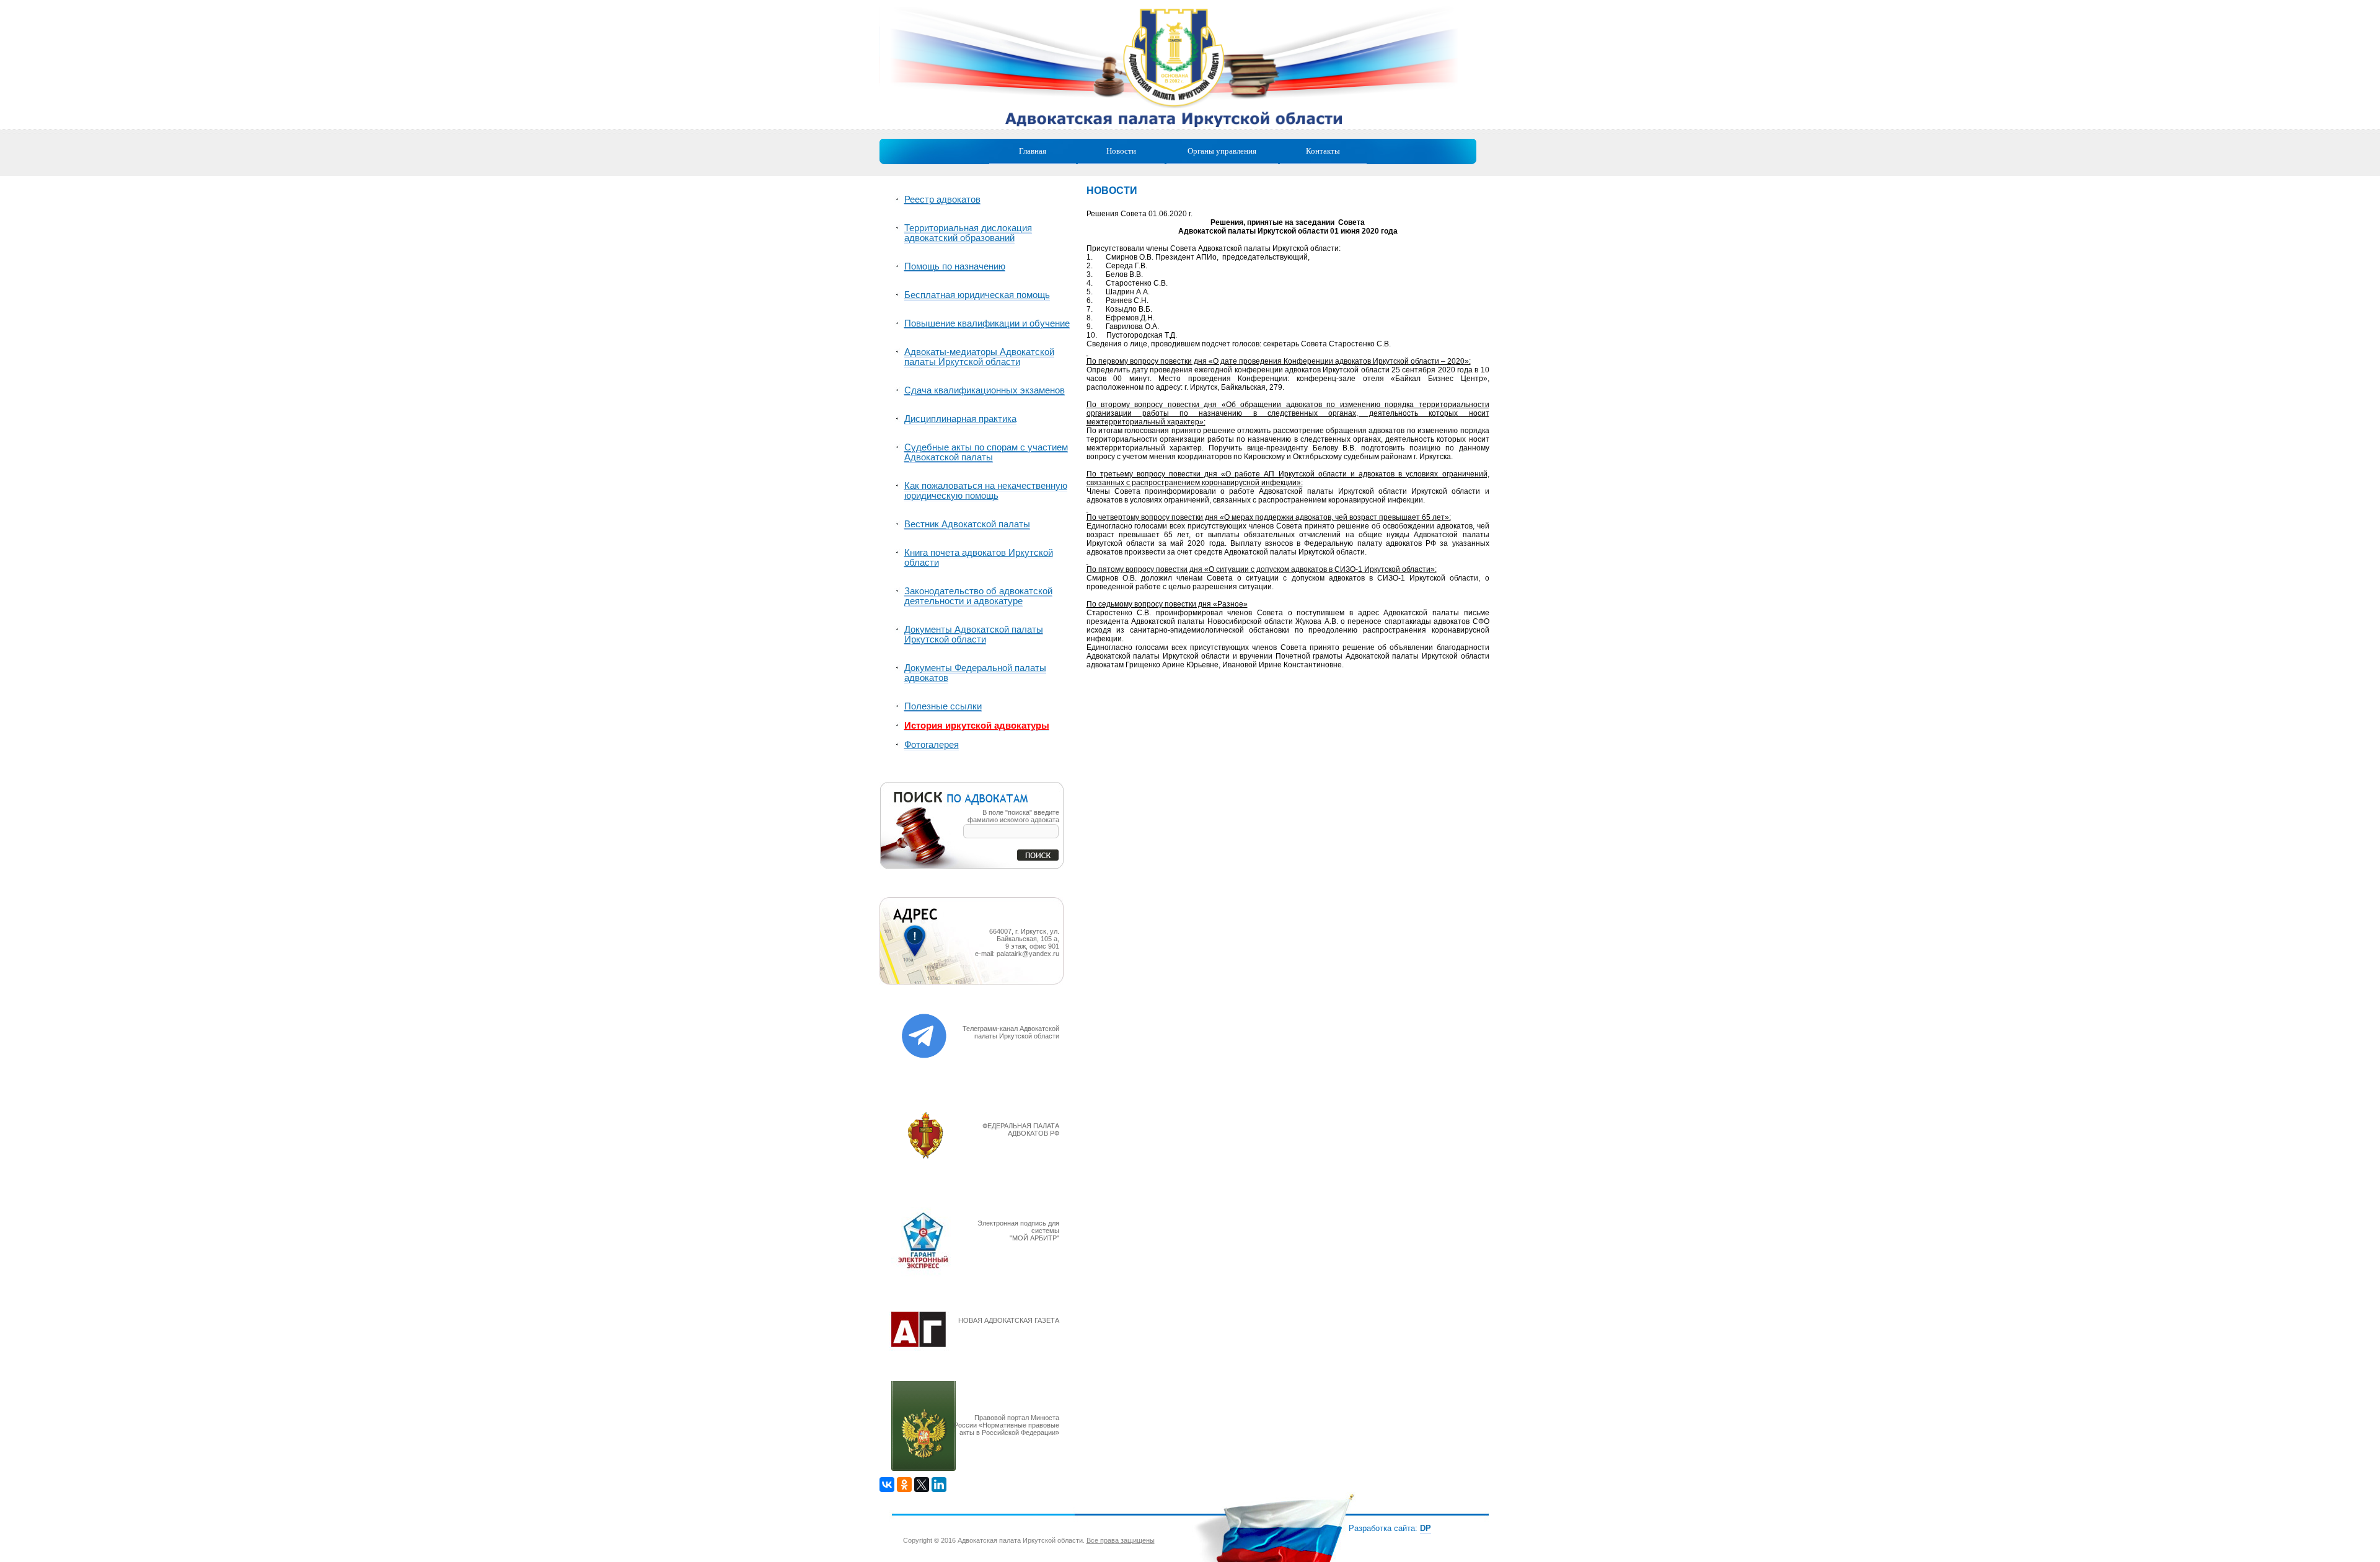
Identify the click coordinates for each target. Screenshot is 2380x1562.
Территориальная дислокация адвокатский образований (968, 233)
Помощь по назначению (955, 266)
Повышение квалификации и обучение (987, 323)
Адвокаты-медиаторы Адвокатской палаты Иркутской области (979, 357)
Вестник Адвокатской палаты (967, 524)
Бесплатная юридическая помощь (977, 295)
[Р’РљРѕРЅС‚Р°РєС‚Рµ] (887, 1485)
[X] (922, 1485)
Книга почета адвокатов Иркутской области (979, 558)
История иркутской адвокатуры (977, 726)
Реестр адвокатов (942, 200)
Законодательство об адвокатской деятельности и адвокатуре (978, 596)
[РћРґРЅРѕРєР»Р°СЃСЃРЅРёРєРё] (904, 1485)
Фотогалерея (932, 745)
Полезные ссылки (943, 706)
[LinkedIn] (939, 1485)
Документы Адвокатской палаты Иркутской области (974, 634)
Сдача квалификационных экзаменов (985, 390)
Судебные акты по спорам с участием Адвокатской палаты (986, 452)
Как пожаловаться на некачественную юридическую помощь (986, 491)
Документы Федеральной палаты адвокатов (975, 673)
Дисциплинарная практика (960, 419)
